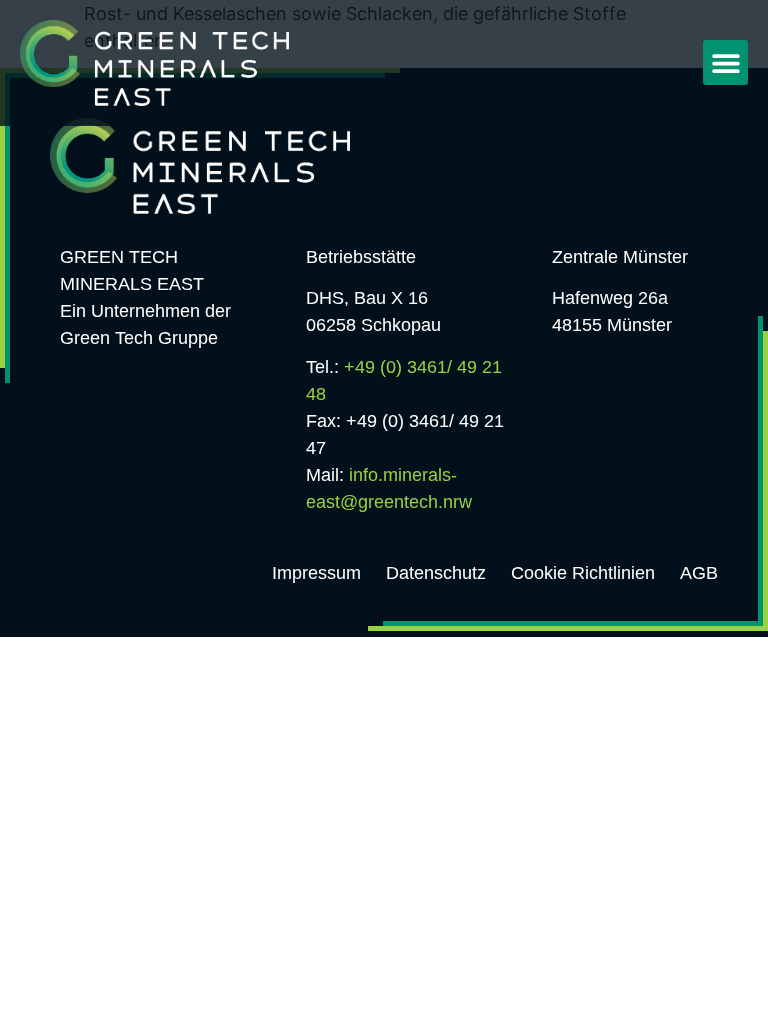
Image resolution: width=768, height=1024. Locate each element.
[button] (725, 62)
